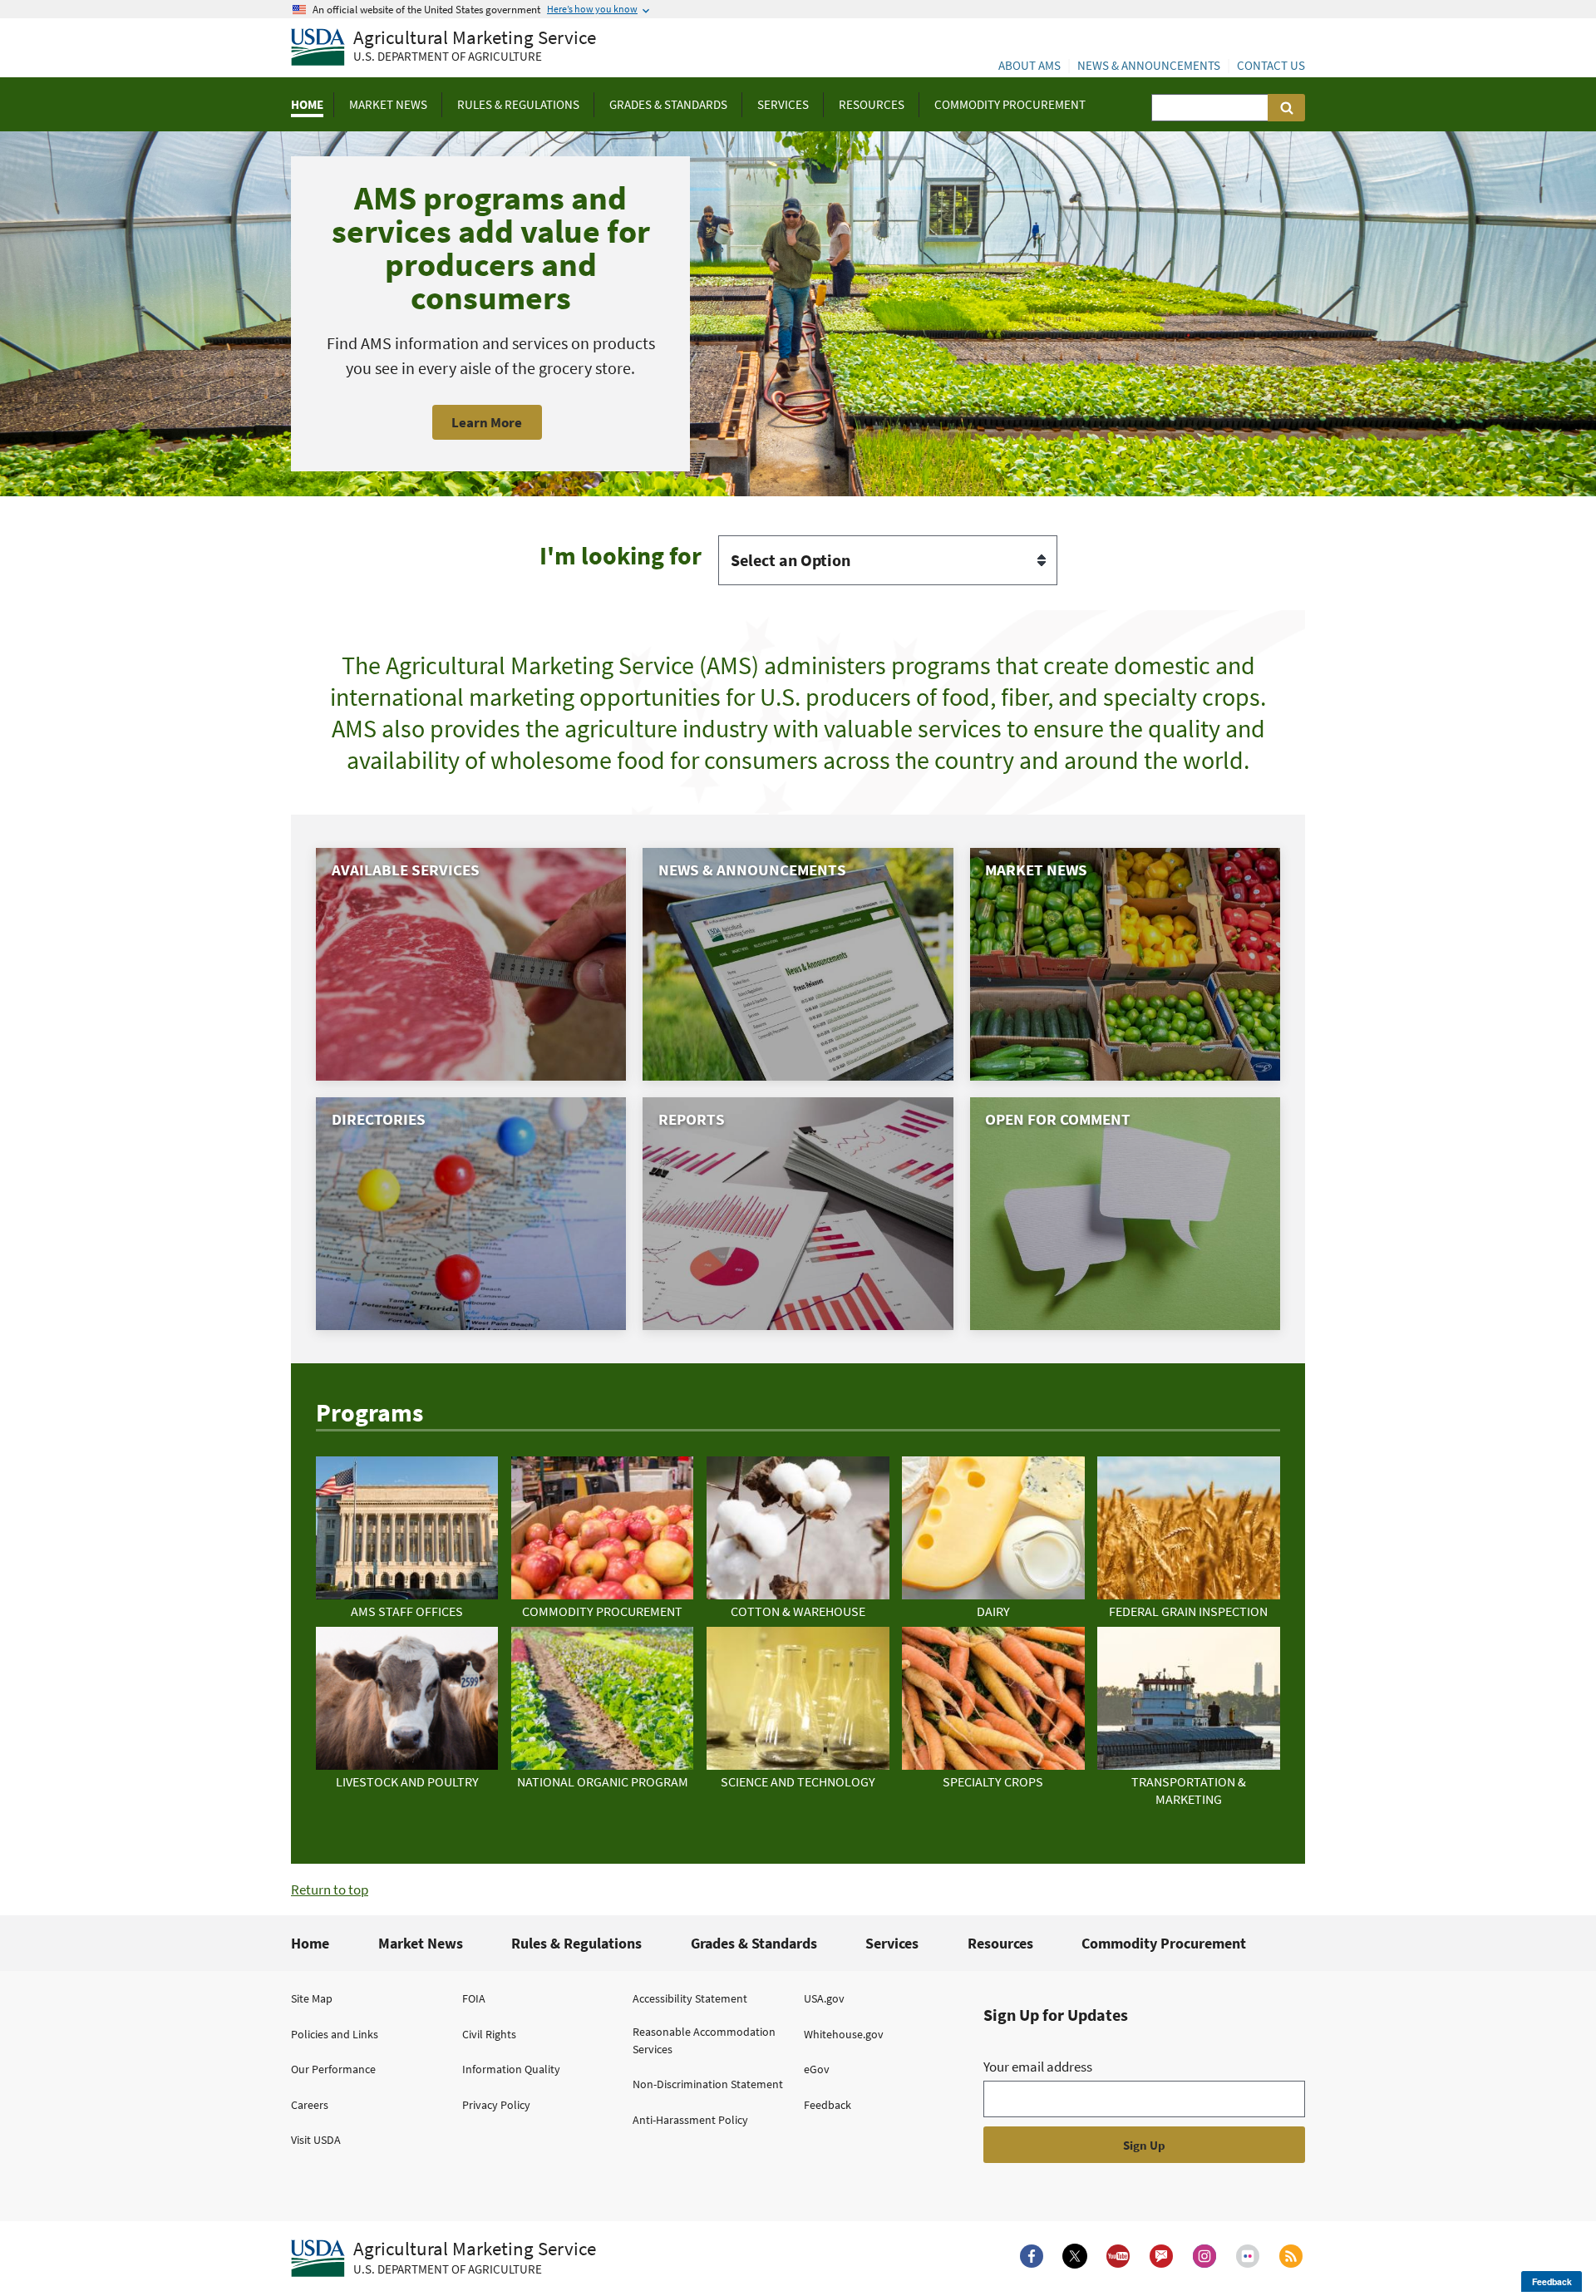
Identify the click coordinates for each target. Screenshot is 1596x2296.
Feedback (828, 2105)
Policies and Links (335, 2034)
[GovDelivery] (1161, 2256)
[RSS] (1291, 2256)
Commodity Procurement (1164, 1943)
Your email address (1038, 2067)
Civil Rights (489, 2034)
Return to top (330, 1890)
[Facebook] (1032, 2256)
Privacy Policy (496, 2105)
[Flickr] (1248, 2256)
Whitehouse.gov (844, 2034)
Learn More (487, 422)
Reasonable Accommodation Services (704, 2040)
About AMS (1030, 65)
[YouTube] (1118, 2256)
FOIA (474, 1998)
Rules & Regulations (576, 1943)
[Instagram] (1204, 2256)
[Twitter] (1075, 2256)
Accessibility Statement (690, 1998)
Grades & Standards (754, 1943)
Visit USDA (316, 2140)
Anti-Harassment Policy (690, 2120)
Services (892, 1943)
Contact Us (1271, 65)
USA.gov (824, 1998)
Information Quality (511, 2069)
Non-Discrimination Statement (708, 2084)
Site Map (312, 1998)
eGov (817, 2069)
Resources (1000, 1943)
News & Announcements (1149, 65)
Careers (310, 2105)
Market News (421, 1943)
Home (310, 1943)
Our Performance (333, 2069)
